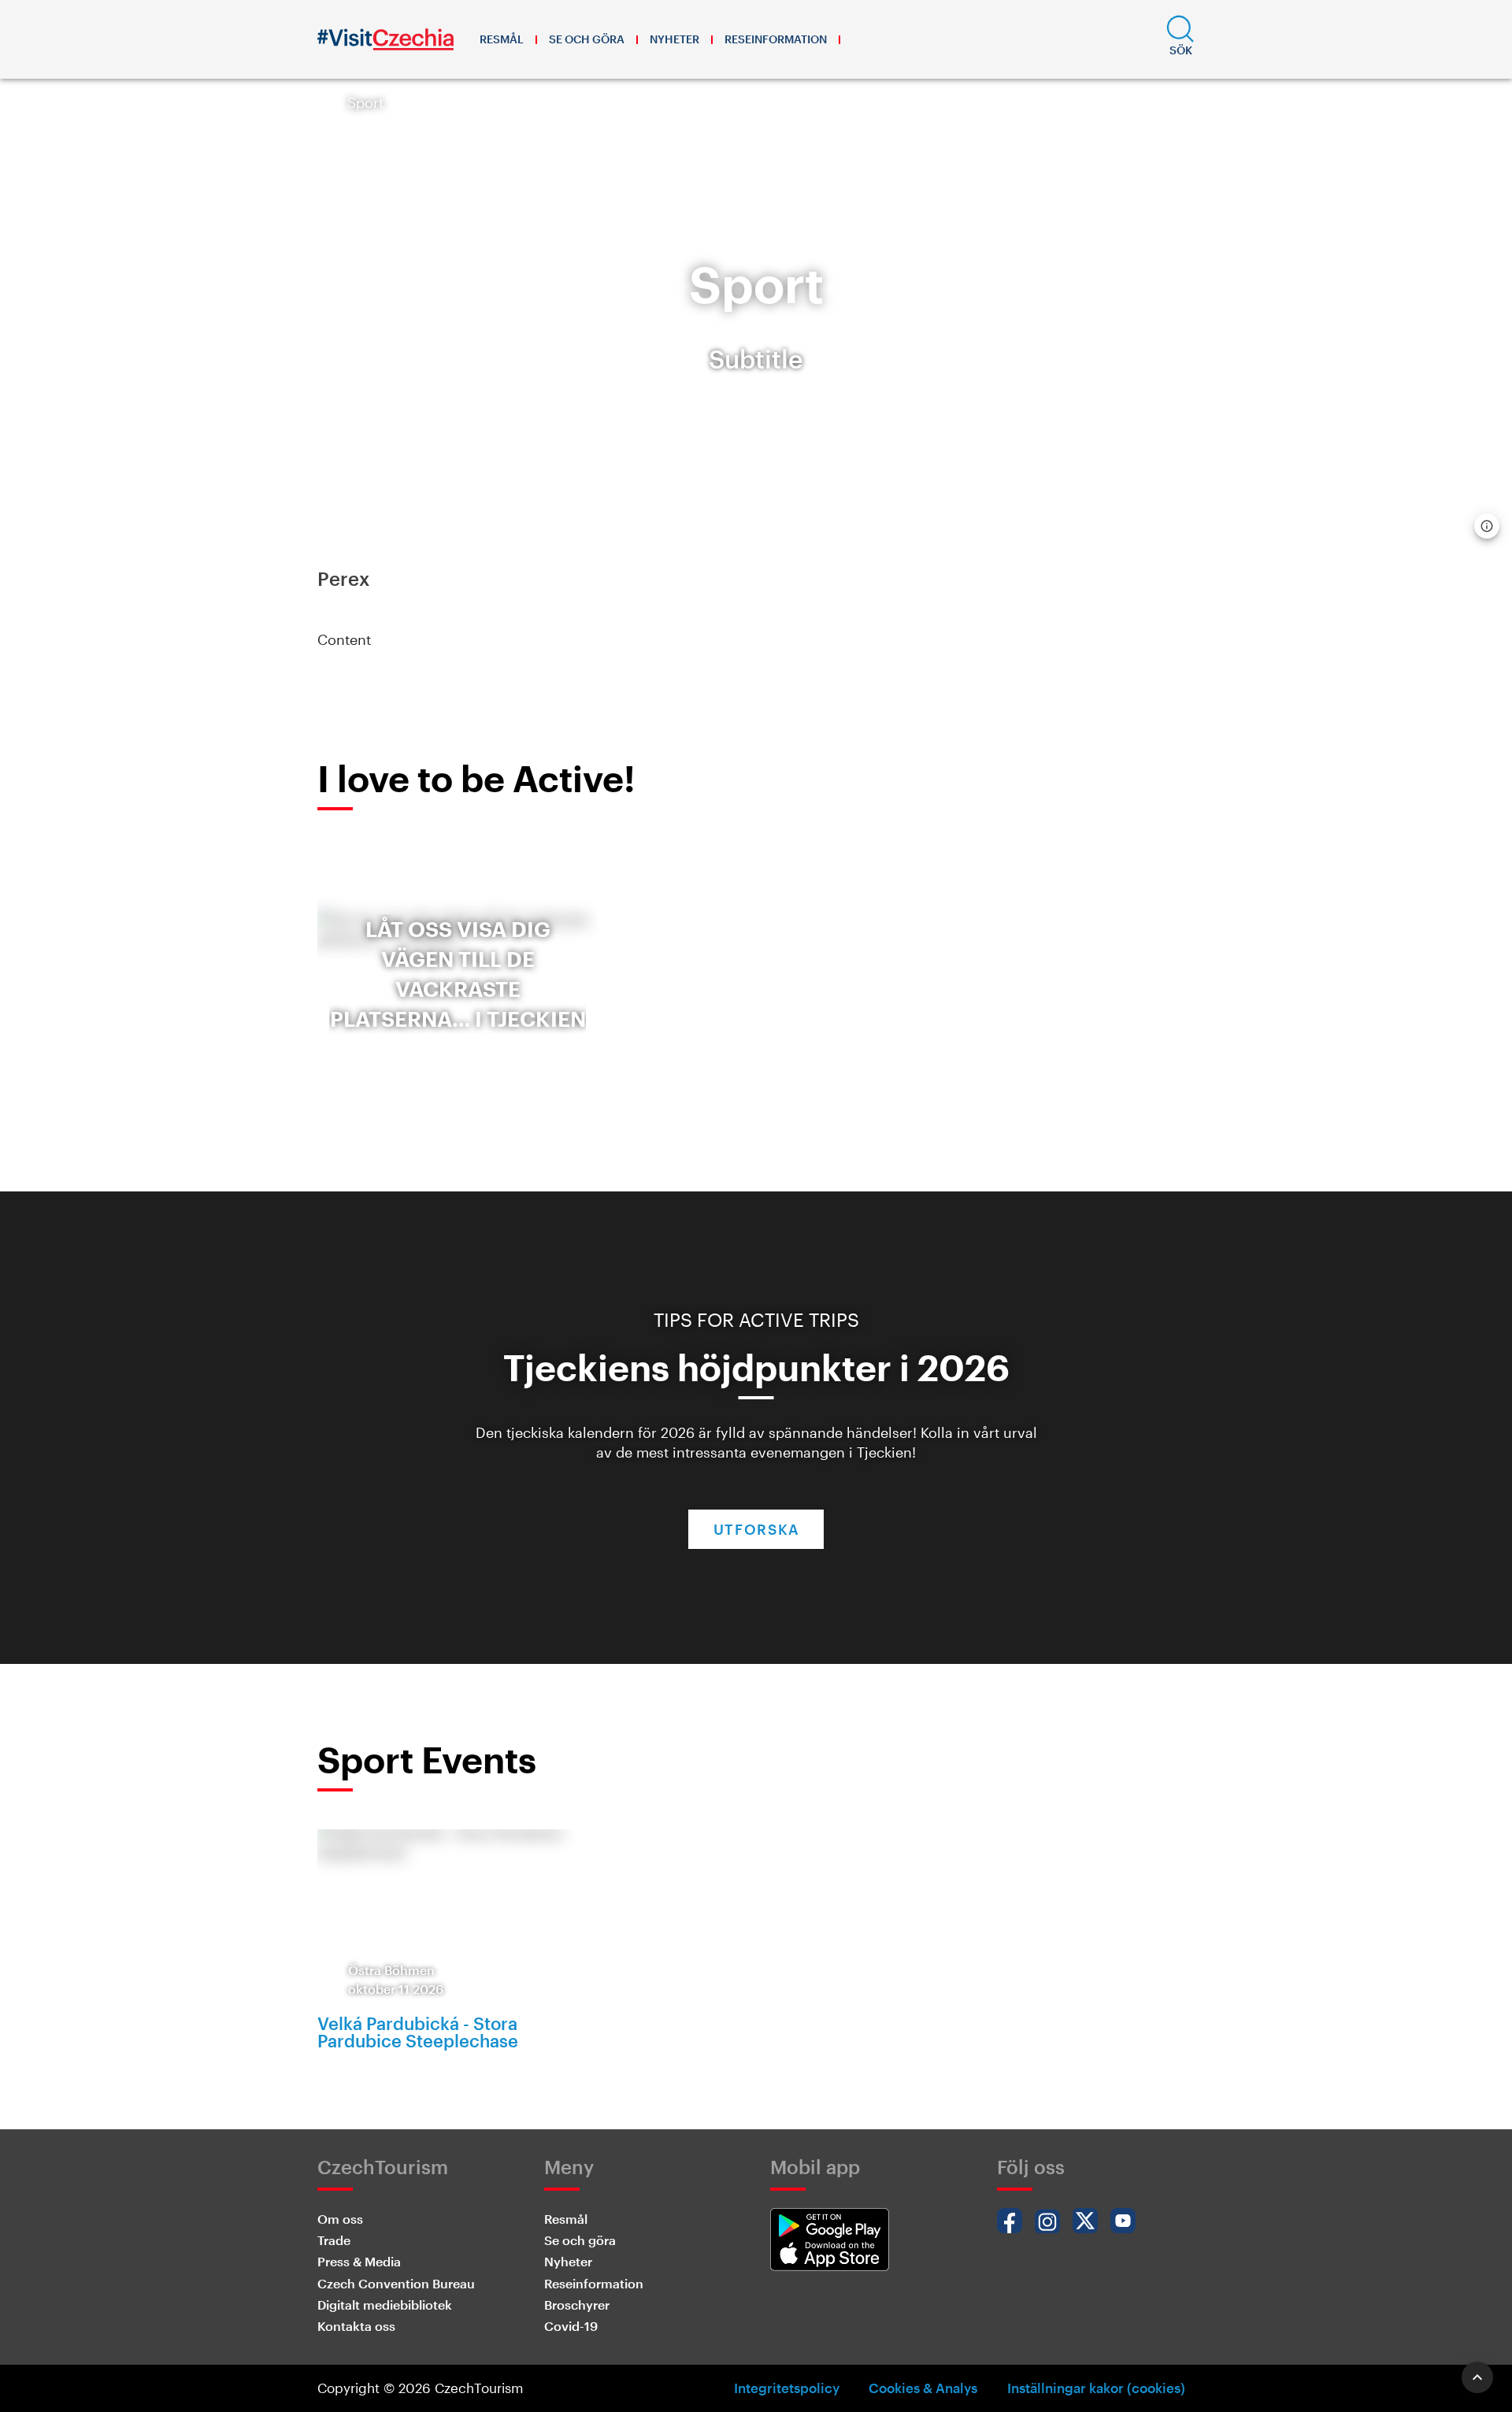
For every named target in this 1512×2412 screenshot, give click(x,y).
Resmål (502, 39)
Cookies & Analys (923, 2388)
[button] (1180, 39)
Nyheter (674, 39)
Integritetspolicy (787, 2388)
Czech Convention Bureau (396, 2283)
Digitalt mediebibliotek (385, 2305)
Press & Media (359, 2261)
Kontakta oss (356, 2326)
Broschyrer (577, 2305)
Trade (334, 2240)
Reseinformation (776, 39)
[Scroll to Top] (1477, 2377)
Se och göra (587, 39)
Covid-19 (571, 2326)
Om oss (340, 2219)
